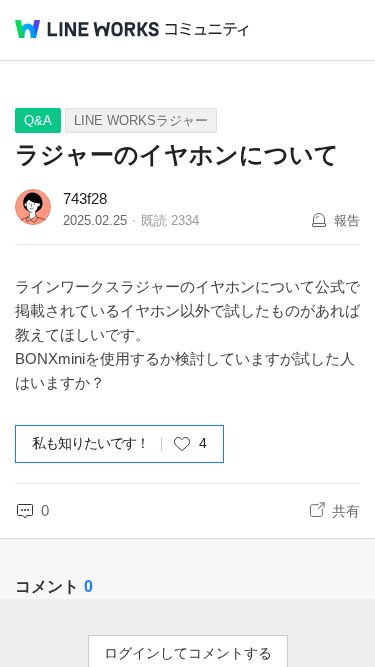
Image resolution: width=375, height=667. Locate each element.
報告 (347, 220)
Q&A (38, 120)
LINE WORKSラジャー (141, 120)
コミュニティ (207, 29)
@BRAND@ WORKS (87, 29)
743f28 (85, 198)
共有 (346, 511)
